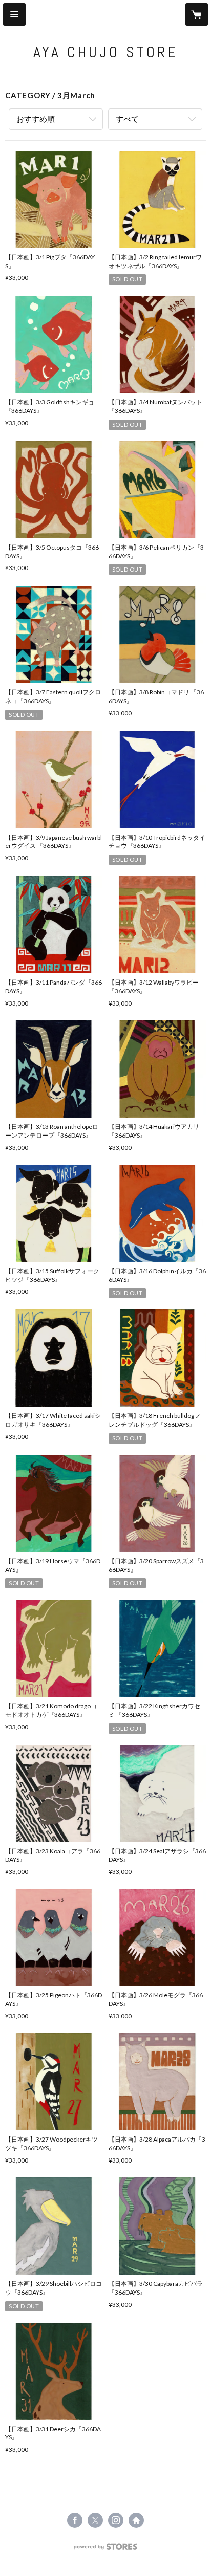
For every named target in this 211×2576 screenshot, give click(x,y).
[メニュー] (14, 14)
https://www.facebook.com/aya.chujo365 (75, 2520)
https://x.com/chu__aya (95, 2520)
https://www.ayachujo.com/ (136, 2520)
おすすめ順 (36, 119)
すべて (127, 119)
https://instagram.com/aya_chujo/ (116, 2520)
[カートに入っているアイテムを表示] (197, 14)
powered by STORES (106, 2550)
